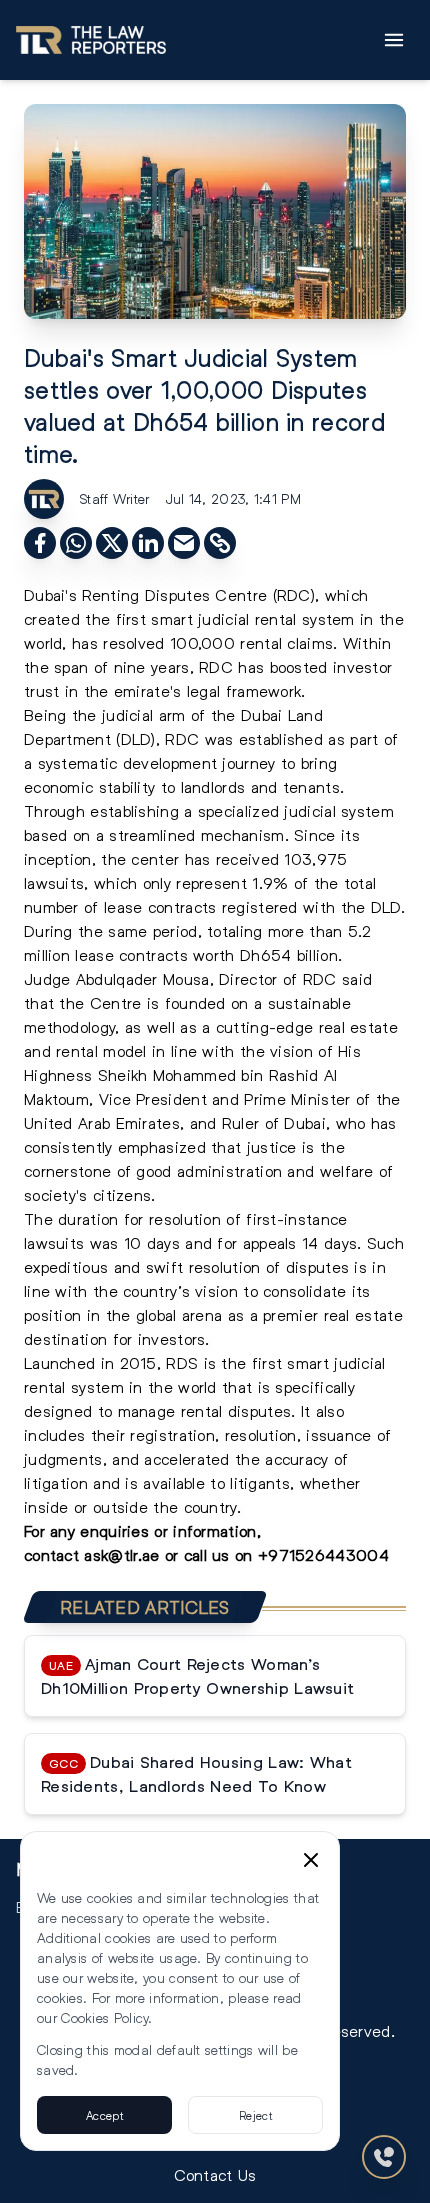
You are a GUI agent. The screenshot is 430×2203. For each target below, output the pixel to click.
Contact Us (215, 2174)
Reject (255, 2115)
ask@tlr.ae (121, 1554)
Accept (104, 2115)
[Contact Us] (384, 2157)
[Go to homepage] (91, 40)
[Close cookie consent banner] (311, 1860)
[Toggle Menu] (394, 40)
